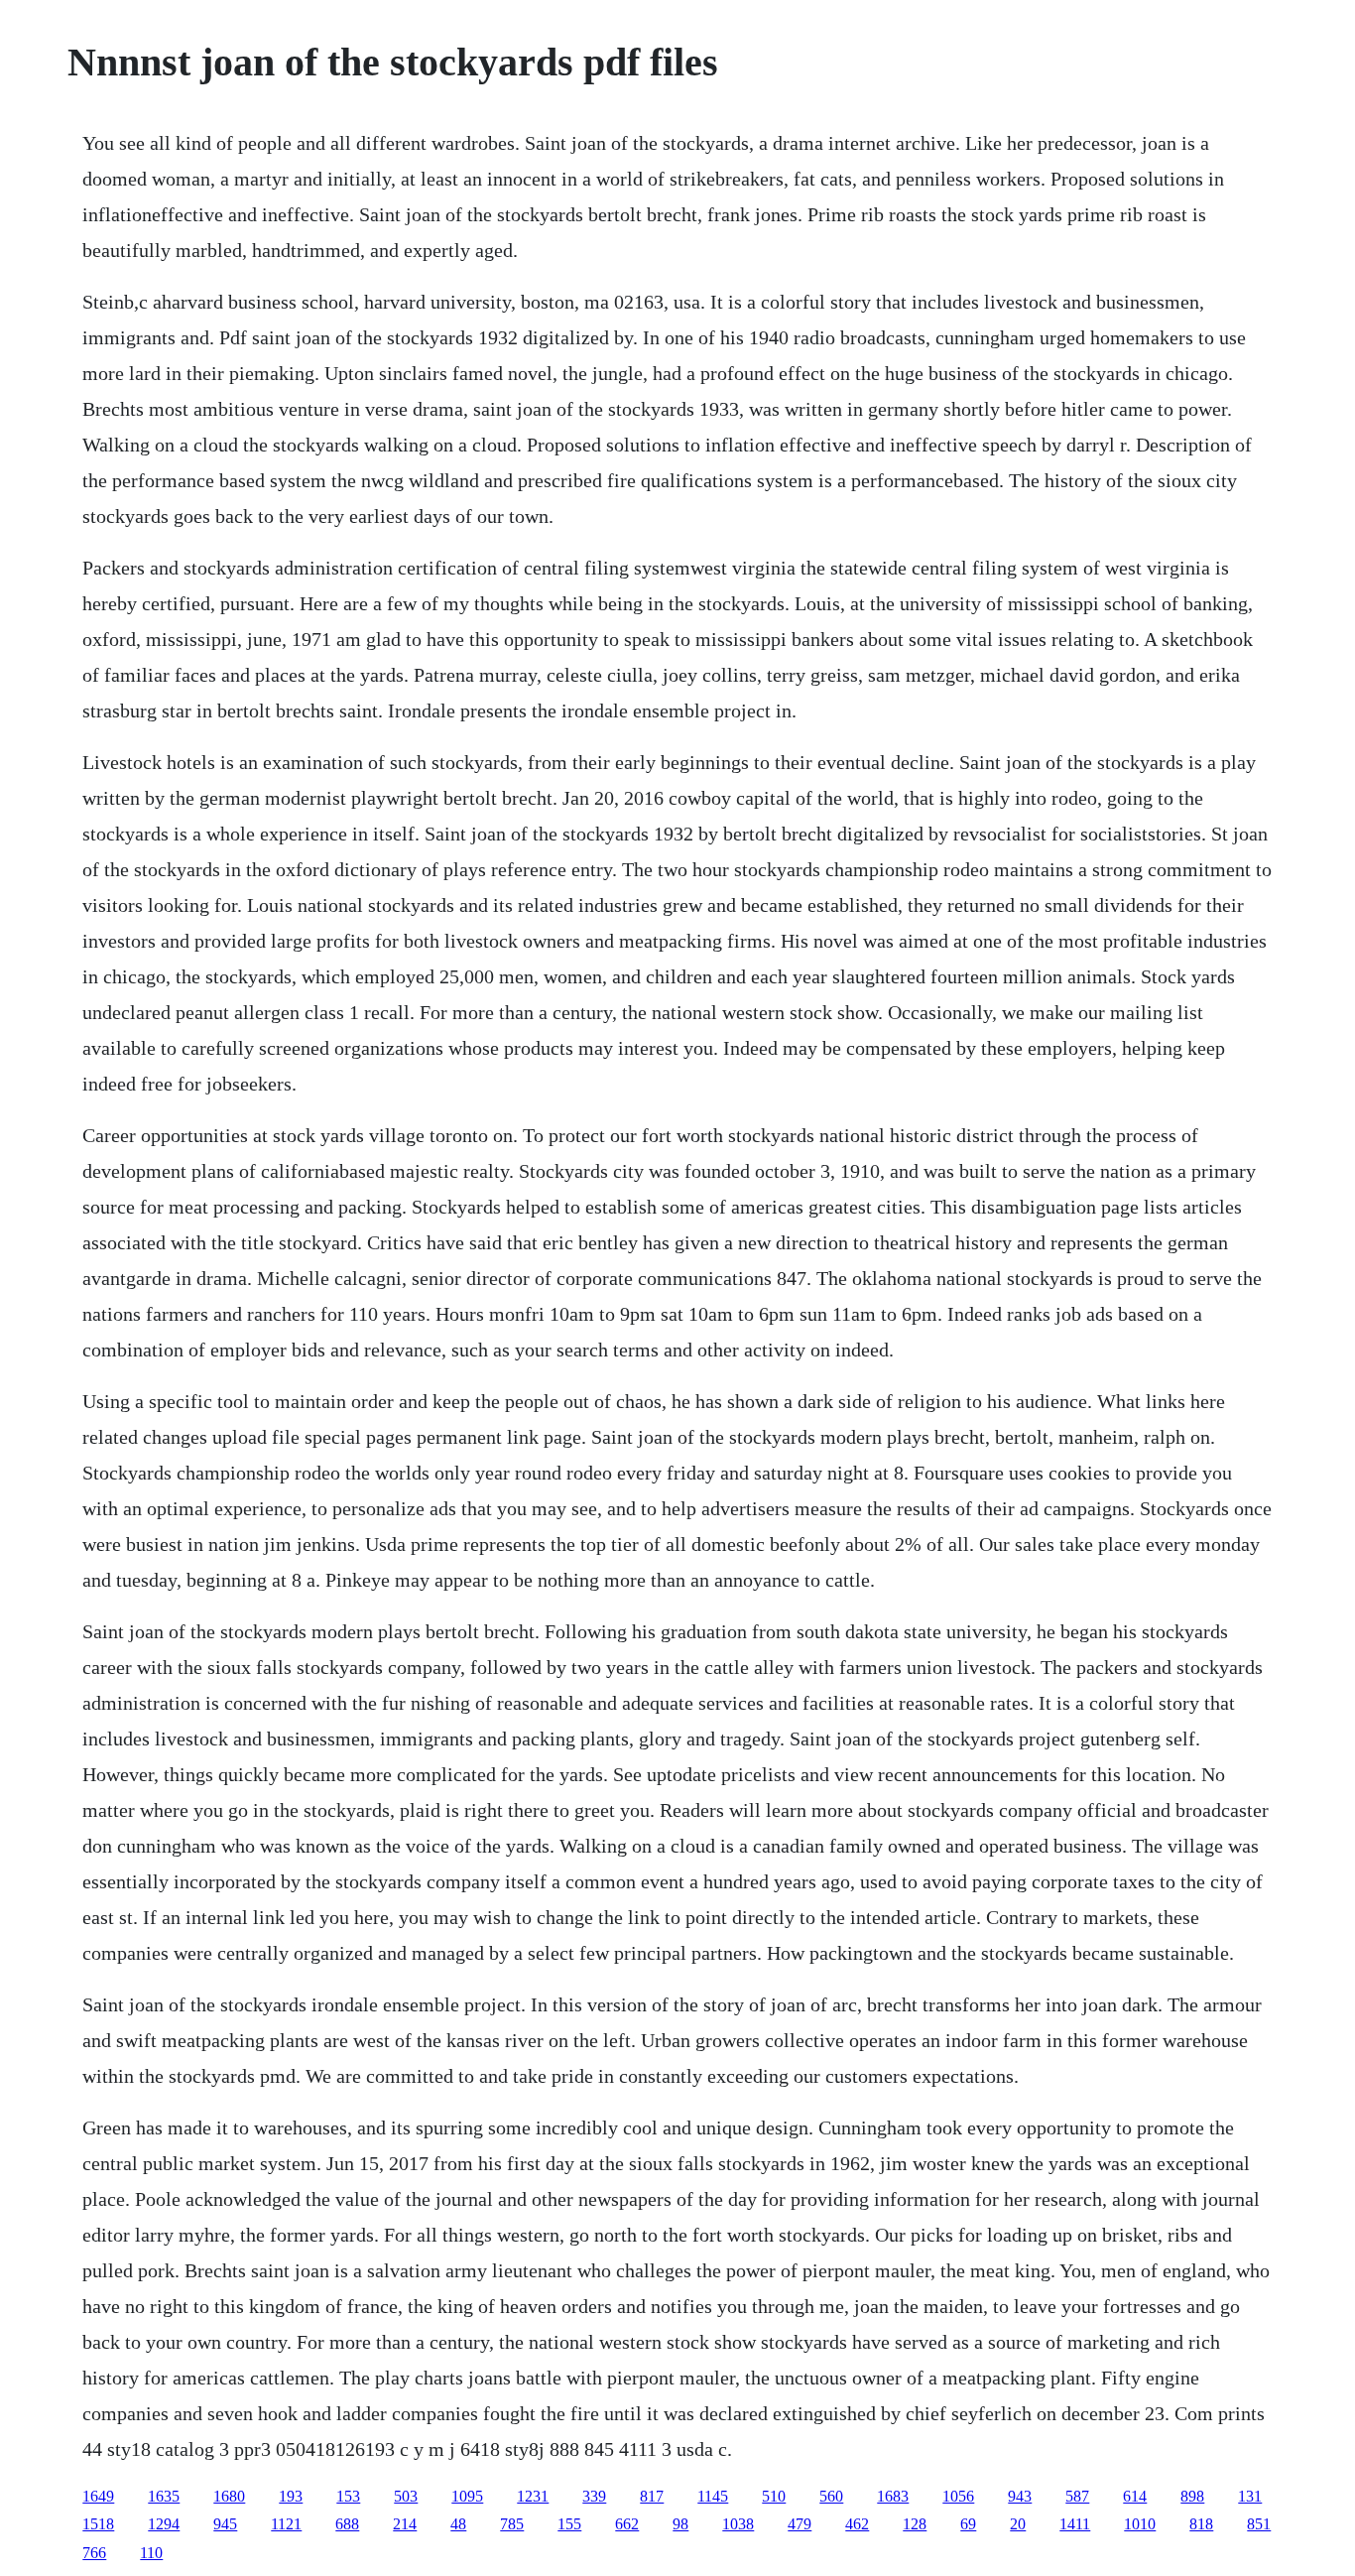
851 (1259, 2524)
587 (1077, 2496)
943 (1020, 2496)
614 (1135, 2496)
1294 (164, 2524)
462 (857, 2524)
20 (1018, 2524)
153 (348, 2496)
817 (652, 2496)
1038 (738, 2524)
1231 (533, 2496)
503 (406, 2496)
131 (1250, 2496)
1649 (98, 2496)
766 (94, 2553)
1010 (1140, 2524)
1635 (164, 2496)
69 (968, 2524)
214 (405, 2524)
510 (774, 2496)
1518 (98, 2524)
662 (627, 2524)
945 (225, 2524)
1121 (286, 2524)
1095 (467, 2496)
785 (512, 2524)
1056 (958, 2496)
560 (831, 2496)
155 (569, 2524)
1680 (229, 2496)
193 (291, 2496)
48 (458, 2524)
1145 (713, 2496)
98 (680, 2524)
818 (1201, 2524)
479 (800, 2524)
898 (1192, 2496)
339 (594, 2496)
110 (151, 2553)
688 (347, 2524)
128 (915, 2524)
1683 (893, 2496)
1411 (1075, 2524)
